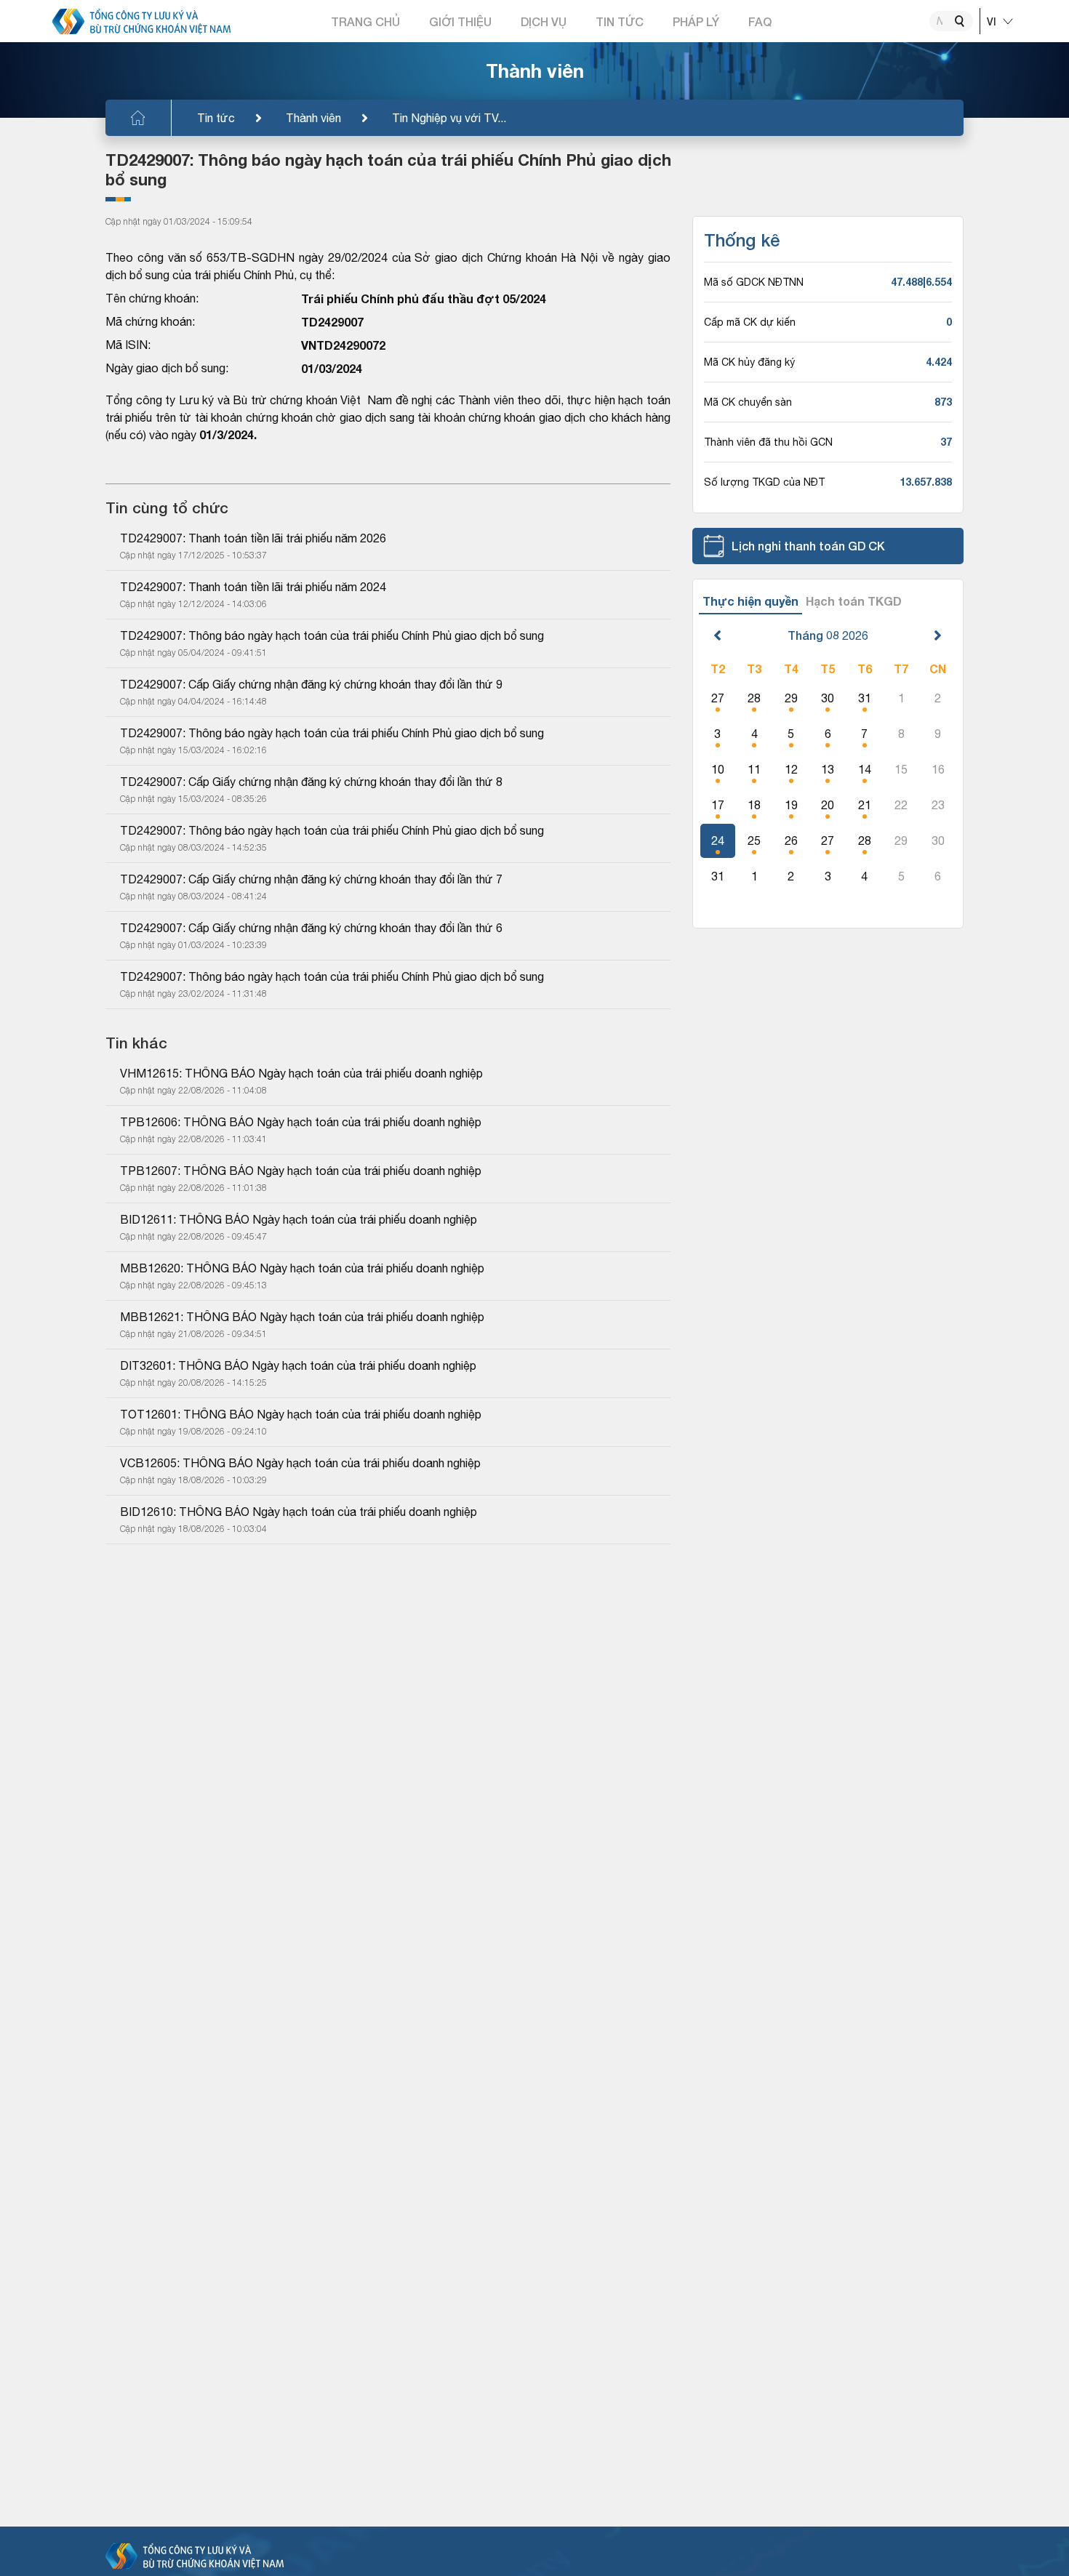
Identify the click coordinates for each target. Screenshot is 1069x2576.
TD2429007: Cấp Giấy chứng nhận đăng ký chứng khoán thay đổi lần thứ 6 (311, 928)
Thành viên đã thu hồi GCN (768, 442)
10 (718, 769)
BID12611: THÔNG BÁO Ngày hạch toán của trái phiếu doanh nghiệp (299, 1219)
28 (754, 698)
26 (791, 840)
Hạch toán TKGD (854, 601)
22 (901, 805)
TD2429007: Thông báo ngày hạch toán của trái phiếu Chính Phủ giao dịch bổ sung (332, 635)
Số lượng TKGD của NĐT (764, 482)
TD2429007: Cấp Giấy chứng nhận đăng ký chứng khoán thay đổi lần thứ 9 (311, 684)
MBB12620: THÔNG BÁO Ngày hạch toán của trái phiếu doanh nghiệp (302, 1268)
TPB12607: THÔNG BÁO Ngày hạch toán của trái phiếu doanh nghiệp (301, 1171)
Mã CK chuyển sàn (748, 402)
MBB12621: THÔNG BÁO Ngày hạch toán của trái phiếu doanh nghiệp (302, 1317)
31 (865, 698)
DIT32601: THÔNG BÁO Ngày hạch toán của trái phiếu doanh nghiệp (298, 1365)
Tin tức (216, 118)
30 (828, 698)
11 (754, 769)
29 (791, 698)
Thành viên (313, 118)
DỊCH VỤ (544, 21)
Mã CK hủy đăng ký (749, 362)
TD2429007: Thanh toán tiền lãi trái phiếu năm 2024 (253, 587)
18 (754, 805)
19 (791, 805)
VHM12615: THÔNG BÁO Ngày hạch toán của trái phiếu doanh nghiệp (301, 1073)
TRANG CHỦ (365, 21)
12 (791, 769)
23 (938, 805)
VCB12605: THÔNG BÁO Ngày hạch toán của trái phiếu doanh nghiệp (300, 1463)
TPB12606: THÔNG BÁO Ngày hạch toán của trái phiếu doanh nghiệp (301, 1122)
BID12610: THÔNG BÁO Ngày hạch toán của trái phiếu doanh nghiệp (299, 1512)
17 (718, 805)
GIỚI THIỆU (460, 21)
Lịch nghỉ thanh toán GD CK (808, 546)
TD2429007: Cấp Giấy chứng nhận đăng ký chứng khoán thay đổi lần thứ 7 (311, 879)
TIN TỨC (620, 21)
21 (865, 805)
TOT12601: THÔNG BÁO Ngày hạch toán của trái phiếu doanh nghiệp (301, 1414)
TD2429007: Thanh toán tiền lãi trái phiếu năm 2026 (253, 538)
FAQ (760, 21)
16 (938, 769)
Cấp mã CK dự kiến (750, 322)
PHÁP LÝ (696, 21)
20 (828, 805)
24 (718, 840)
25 (754, 840)
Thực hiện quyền (750, 601)
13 (828, 769)
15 (901, 769)
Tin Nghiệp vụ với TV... (449, 118)
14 (865, 769)
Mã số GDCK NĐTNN (754, 282)
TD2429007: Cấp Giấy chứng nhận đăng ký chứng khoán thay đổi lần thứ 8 (311, 782)
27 (718, 698)
